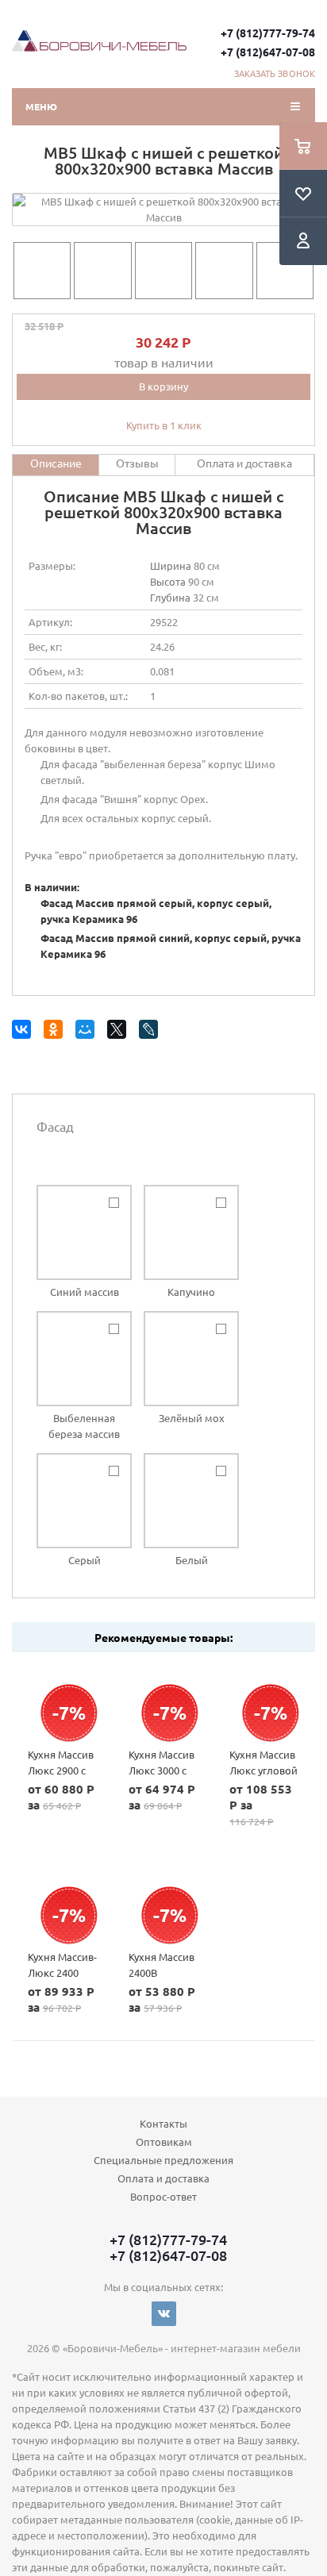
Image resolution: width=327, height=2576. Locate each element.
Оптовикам (164, 2142)
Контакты (163, 2123)
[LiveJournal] (151, 1032)
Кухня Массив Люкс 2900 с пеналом (61, 1770)
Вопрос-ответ (163, 2196)
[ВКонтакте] (24, 1032)
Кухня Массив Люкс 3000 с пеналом (162, 1770)
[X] (119, 1032)
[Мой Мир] (88, 1032)
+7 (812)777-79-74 (268, 33)
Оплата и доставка (163, 2178)
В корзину (163, 386)
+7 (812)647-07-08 (268, 52)
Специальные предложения (163, 2160)
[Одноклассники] (56, 1032)
